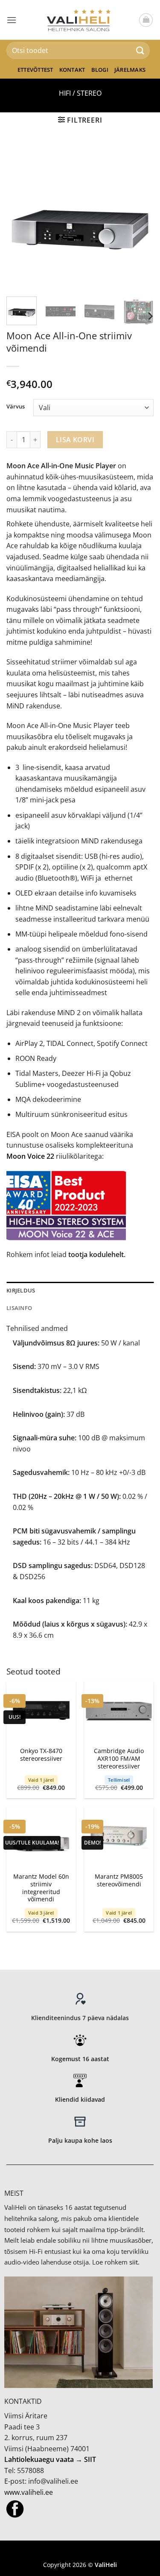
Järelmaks (130, 70)
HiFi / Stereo (80, 93)
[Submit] (140, 50)
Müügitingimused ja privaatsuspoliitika (80, 2552)
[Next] (140, 216)
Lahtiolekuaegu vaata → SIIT (50, 2459)
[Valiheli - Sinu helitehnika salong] (80, 20)
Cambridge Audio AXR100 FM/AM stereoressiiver (119, 1758)
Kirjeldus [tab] (21, 1290)
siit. (134, 2262)
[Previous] (20, 216)
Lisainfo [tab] (19, 1308)
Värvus (16, 407)
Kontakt (72, 70)
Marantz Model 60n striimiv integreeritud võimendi (41, 1888)
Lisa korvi (75, 440)
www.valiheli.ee (29, 2492)
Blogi (100, 70)
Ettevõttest (35, 70)
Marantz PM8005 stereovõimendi (119, 1880)
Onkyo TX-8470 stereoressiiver (41, 1755)
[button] (12, 20)
